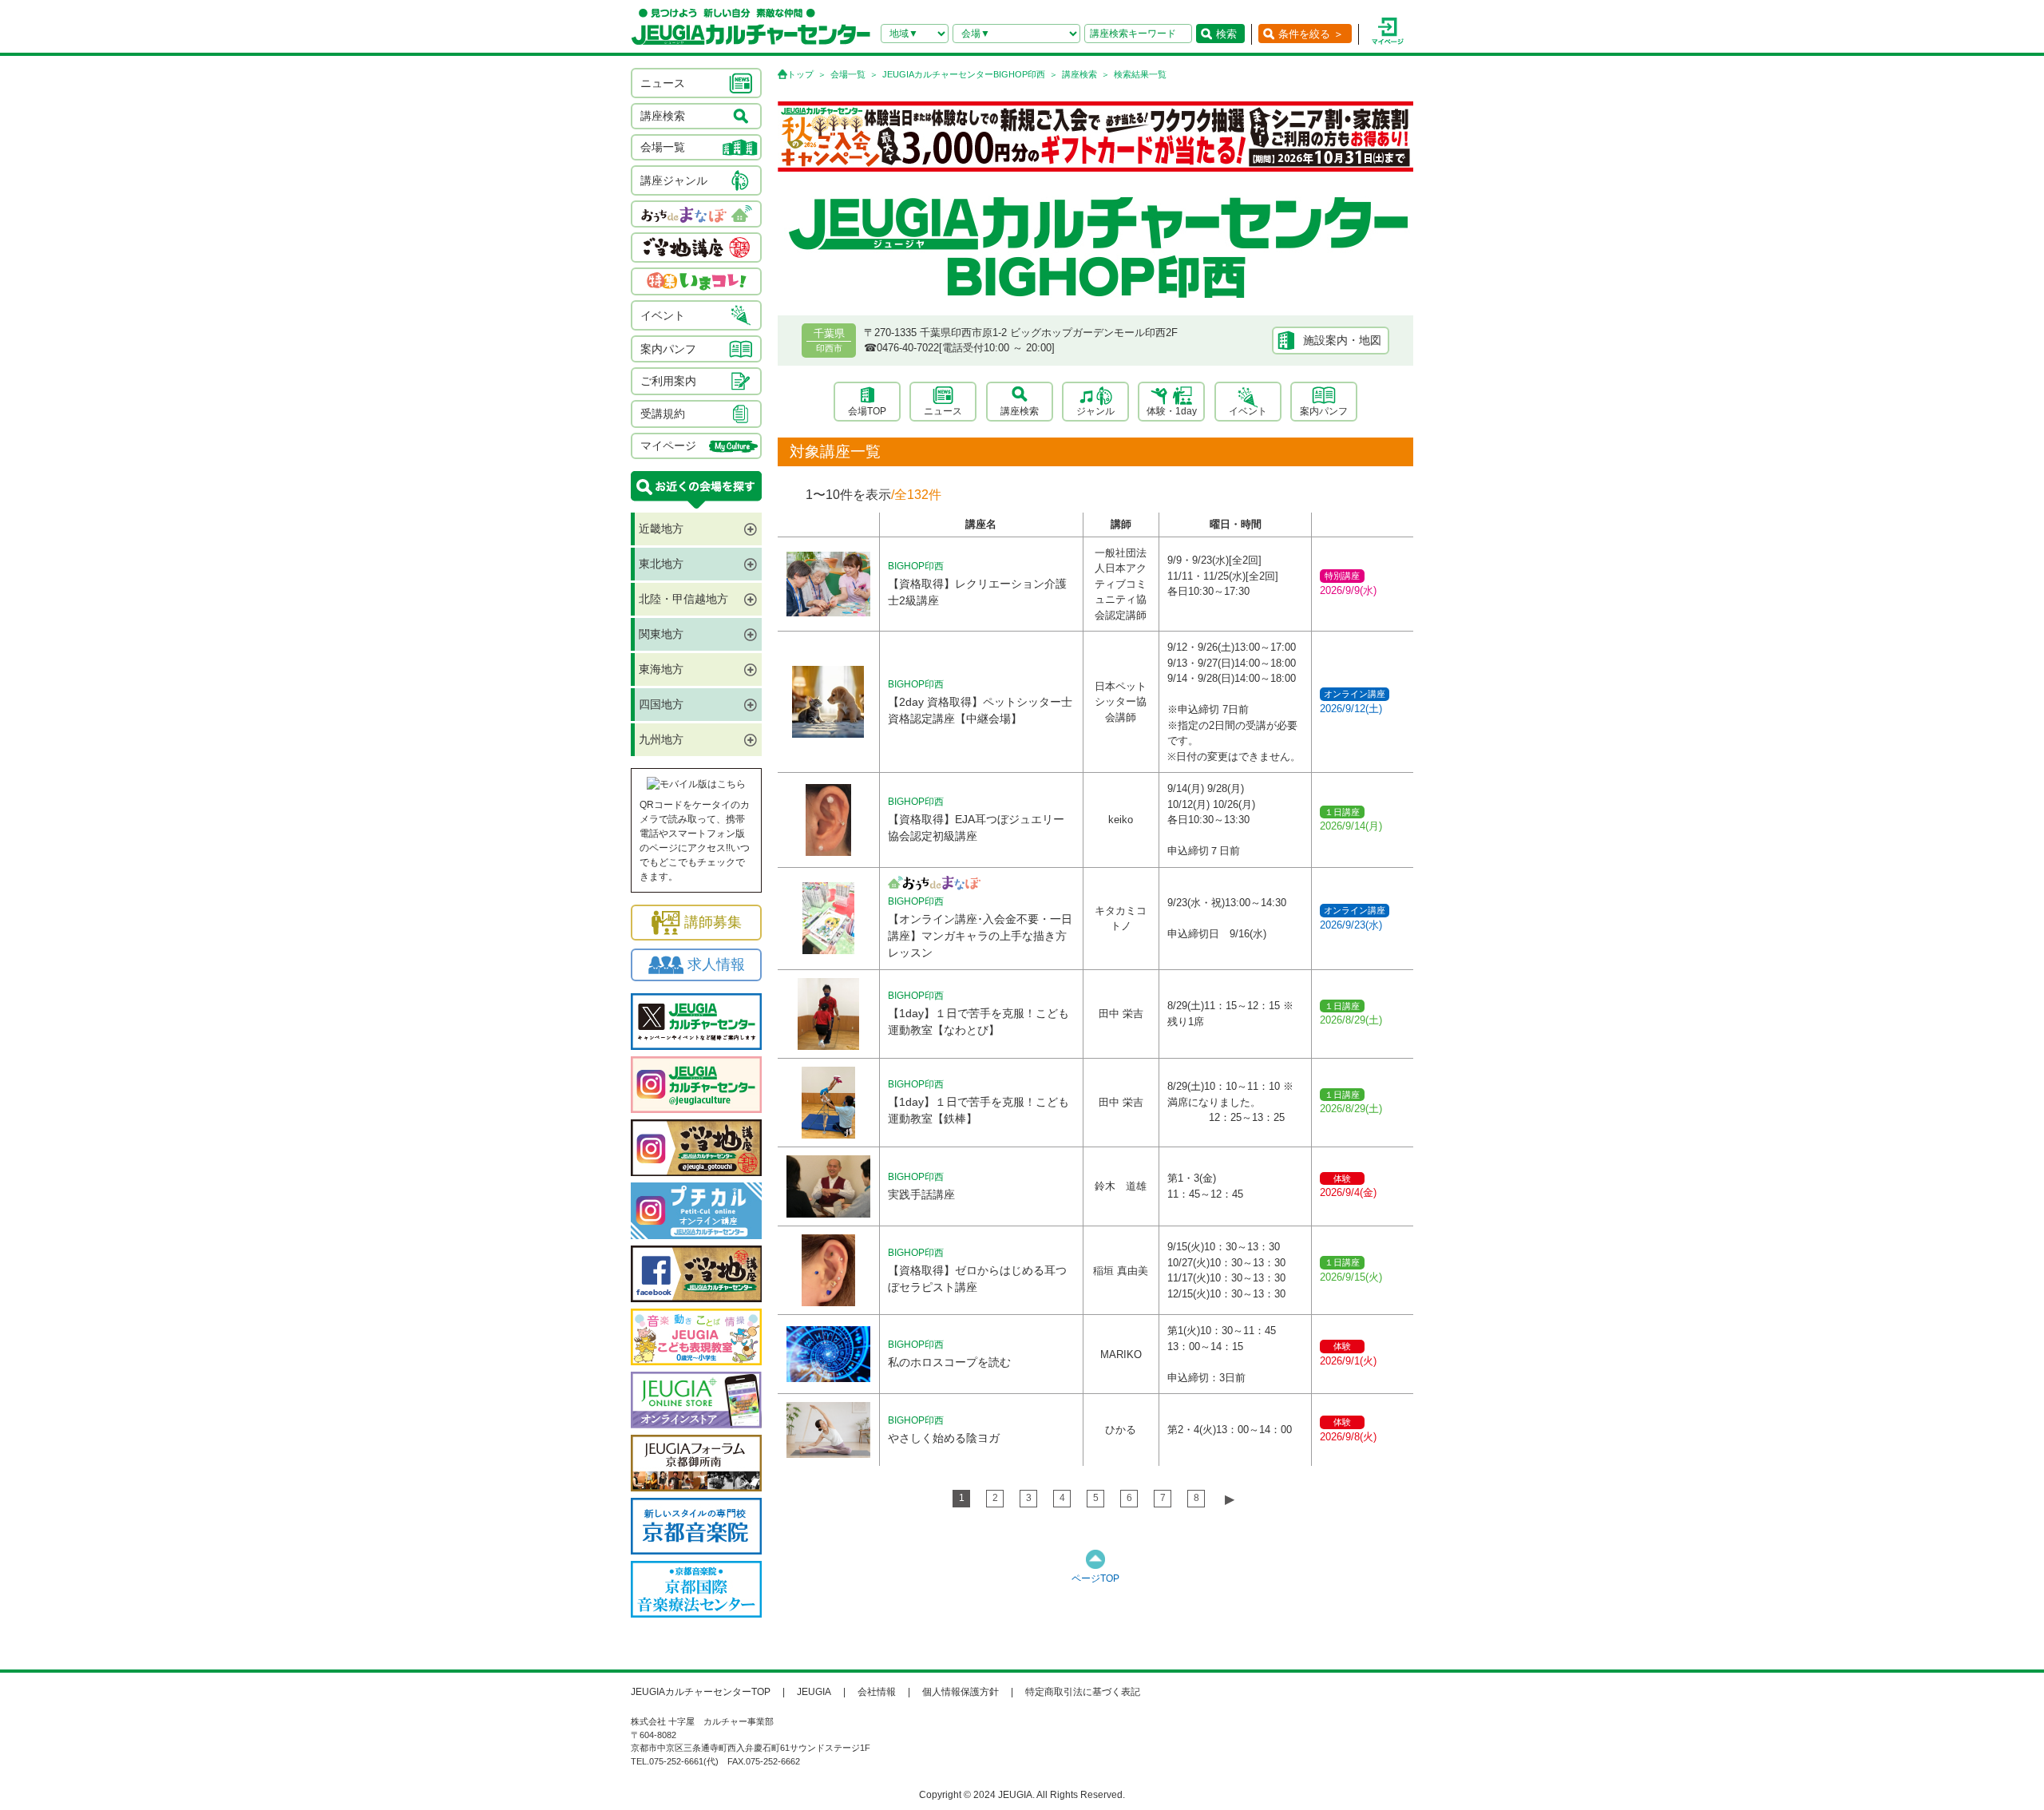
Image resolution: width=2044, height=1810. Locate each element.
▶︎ (1230, 1499)
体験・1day (1172, 411)
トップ (800, 74)
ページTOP (1095, 1578)
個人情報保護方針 (961, 1692)
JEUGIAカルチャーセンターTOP (701, 1692)
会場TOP (867, 411)
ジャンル (1095, 411)
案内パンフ (1324, 411)
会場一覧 (848, 74)
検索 (1226, 34)
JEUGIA (814, 1692)
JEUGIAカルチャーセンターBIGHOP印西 (964, 74)
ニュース (943, 411)
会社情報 (877, 1692)
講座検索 (1079, 74)
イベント (1248, 411)
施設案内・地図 (1342, 340)
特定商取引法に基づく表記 (1083, 1692)
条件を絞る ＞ (1311, 34)
